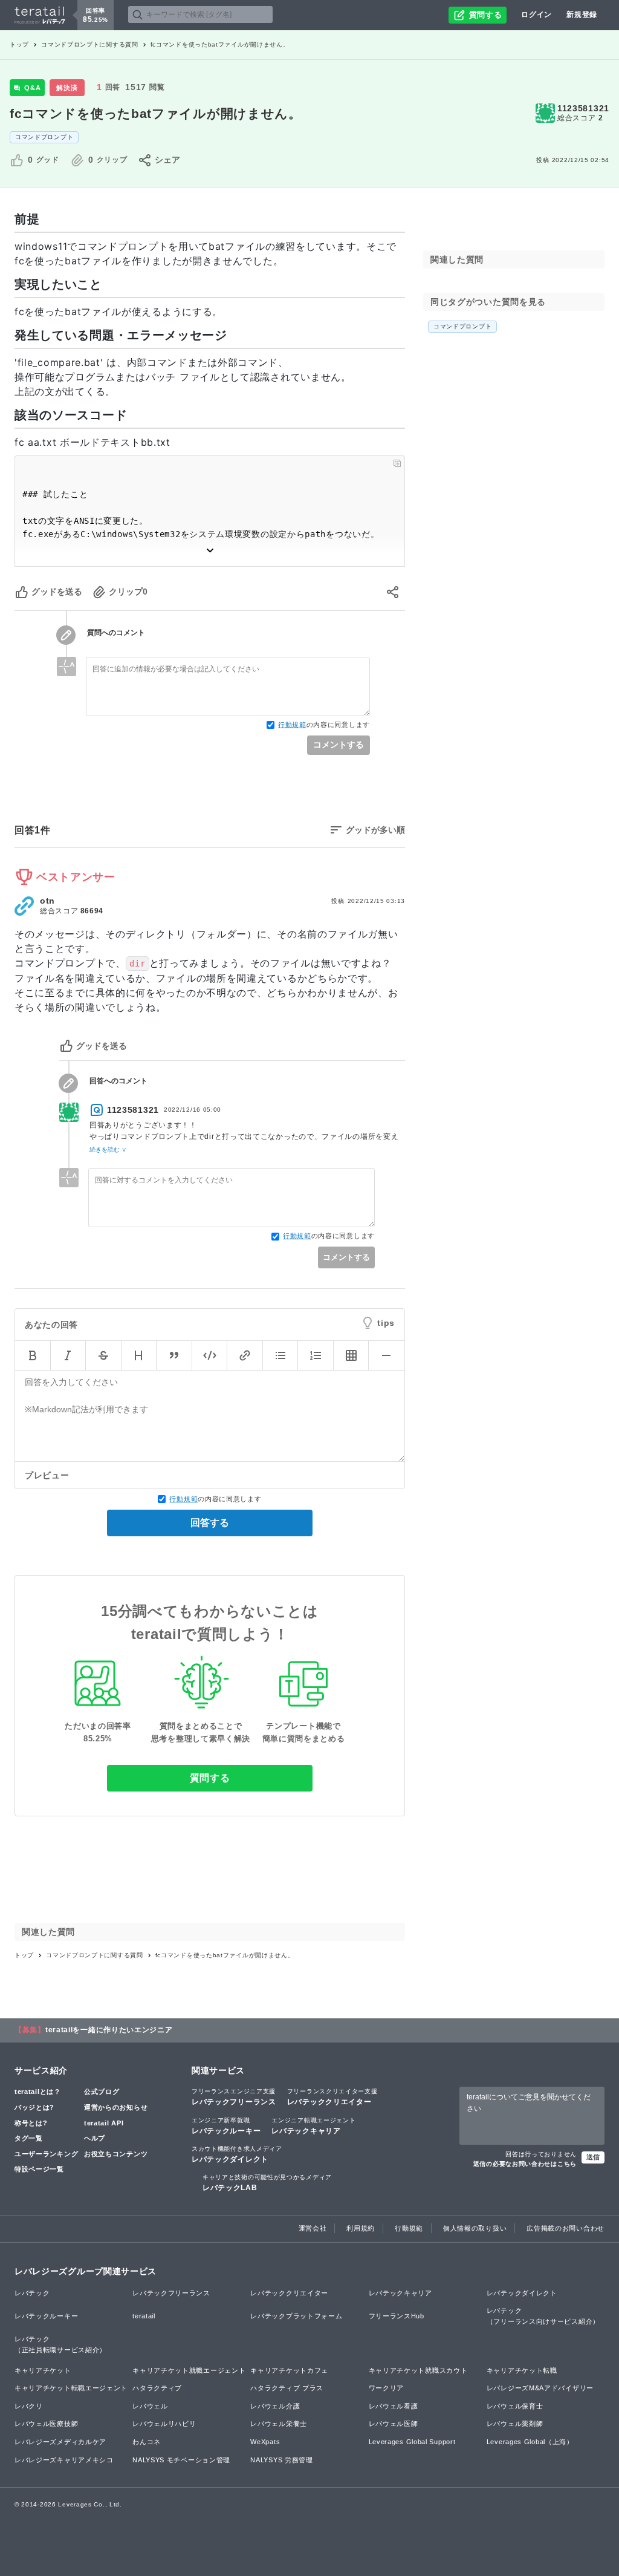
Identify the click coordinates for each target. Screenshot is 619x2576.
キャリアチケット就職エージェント (189, 2370)
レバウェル (150, 2406)
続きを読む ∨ (108, 1149)
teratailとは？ (38, 2092)
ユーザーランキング (46, 2154)
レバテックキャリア (313, 2126)
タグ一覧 (29, 2138)
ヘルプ (95, 2138)
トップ (19, 44)
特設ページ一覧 (39, 2169)
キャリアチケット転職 (522, 2370)
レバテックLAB (267, 2183)
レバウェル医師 (394, 2424)
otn (47, 901)
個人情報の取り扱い (475, 2228)
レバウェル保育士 (515, 2406)
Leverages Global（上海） (530, 2442)
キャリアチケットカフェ (289, 2370)
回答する (210, 1523)
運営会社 (313, 2228)
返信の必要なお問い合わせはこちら (525, 2164)
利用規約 (361, 2228)
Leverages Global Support (412, 2442)
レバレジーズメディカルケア (60, 2442)
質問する (210, 1778)
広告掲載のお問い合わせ (566, 2228)
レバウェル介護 (275, 2406)
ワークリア (387, 2388)
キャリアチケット (43, 2370)
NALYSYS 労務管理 (281, 2460)
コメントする (339, 745)
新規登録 (582, 15)
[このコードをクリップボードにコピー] (397, 463)
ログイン (536, 15)
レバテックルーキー (226, 2126)
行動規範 (292, 725)
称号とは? (31, 2123)
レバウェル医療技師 (46, 2424)
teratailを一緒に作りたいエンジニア (109, 2030)
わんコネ (147, 2442)
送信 (593, 2157)
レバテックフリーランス (234, 2097)
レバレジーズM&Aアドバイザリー (540, 2388)
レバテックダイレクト (237, 2154)
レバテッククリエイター (332, 2097)
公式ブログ (102, 2092)
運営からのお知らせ (116, 2107)
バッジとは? (34, 2107)
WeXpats (265, 2442)
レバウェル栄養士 (279, 2424)
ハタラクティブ (157, 2388)
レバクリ (29, 2406)
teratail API (104, 2123)
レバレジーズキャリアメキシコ (64, 2460)
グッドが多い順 (375, 830)
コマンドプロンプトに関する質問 (90, 44)
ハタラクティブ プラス (287, 2388)
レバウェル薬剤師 (515, 2424)
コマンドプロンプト (44, 137)
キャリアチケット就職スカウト (418, 2370)
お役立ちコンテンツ (116, 2154)
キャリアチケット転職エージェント (71, 2388)
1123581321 (583, 108)
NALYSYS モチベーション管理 (181, 2460)
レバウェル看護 (394, 2406)
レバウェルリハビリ (164, 2424)
